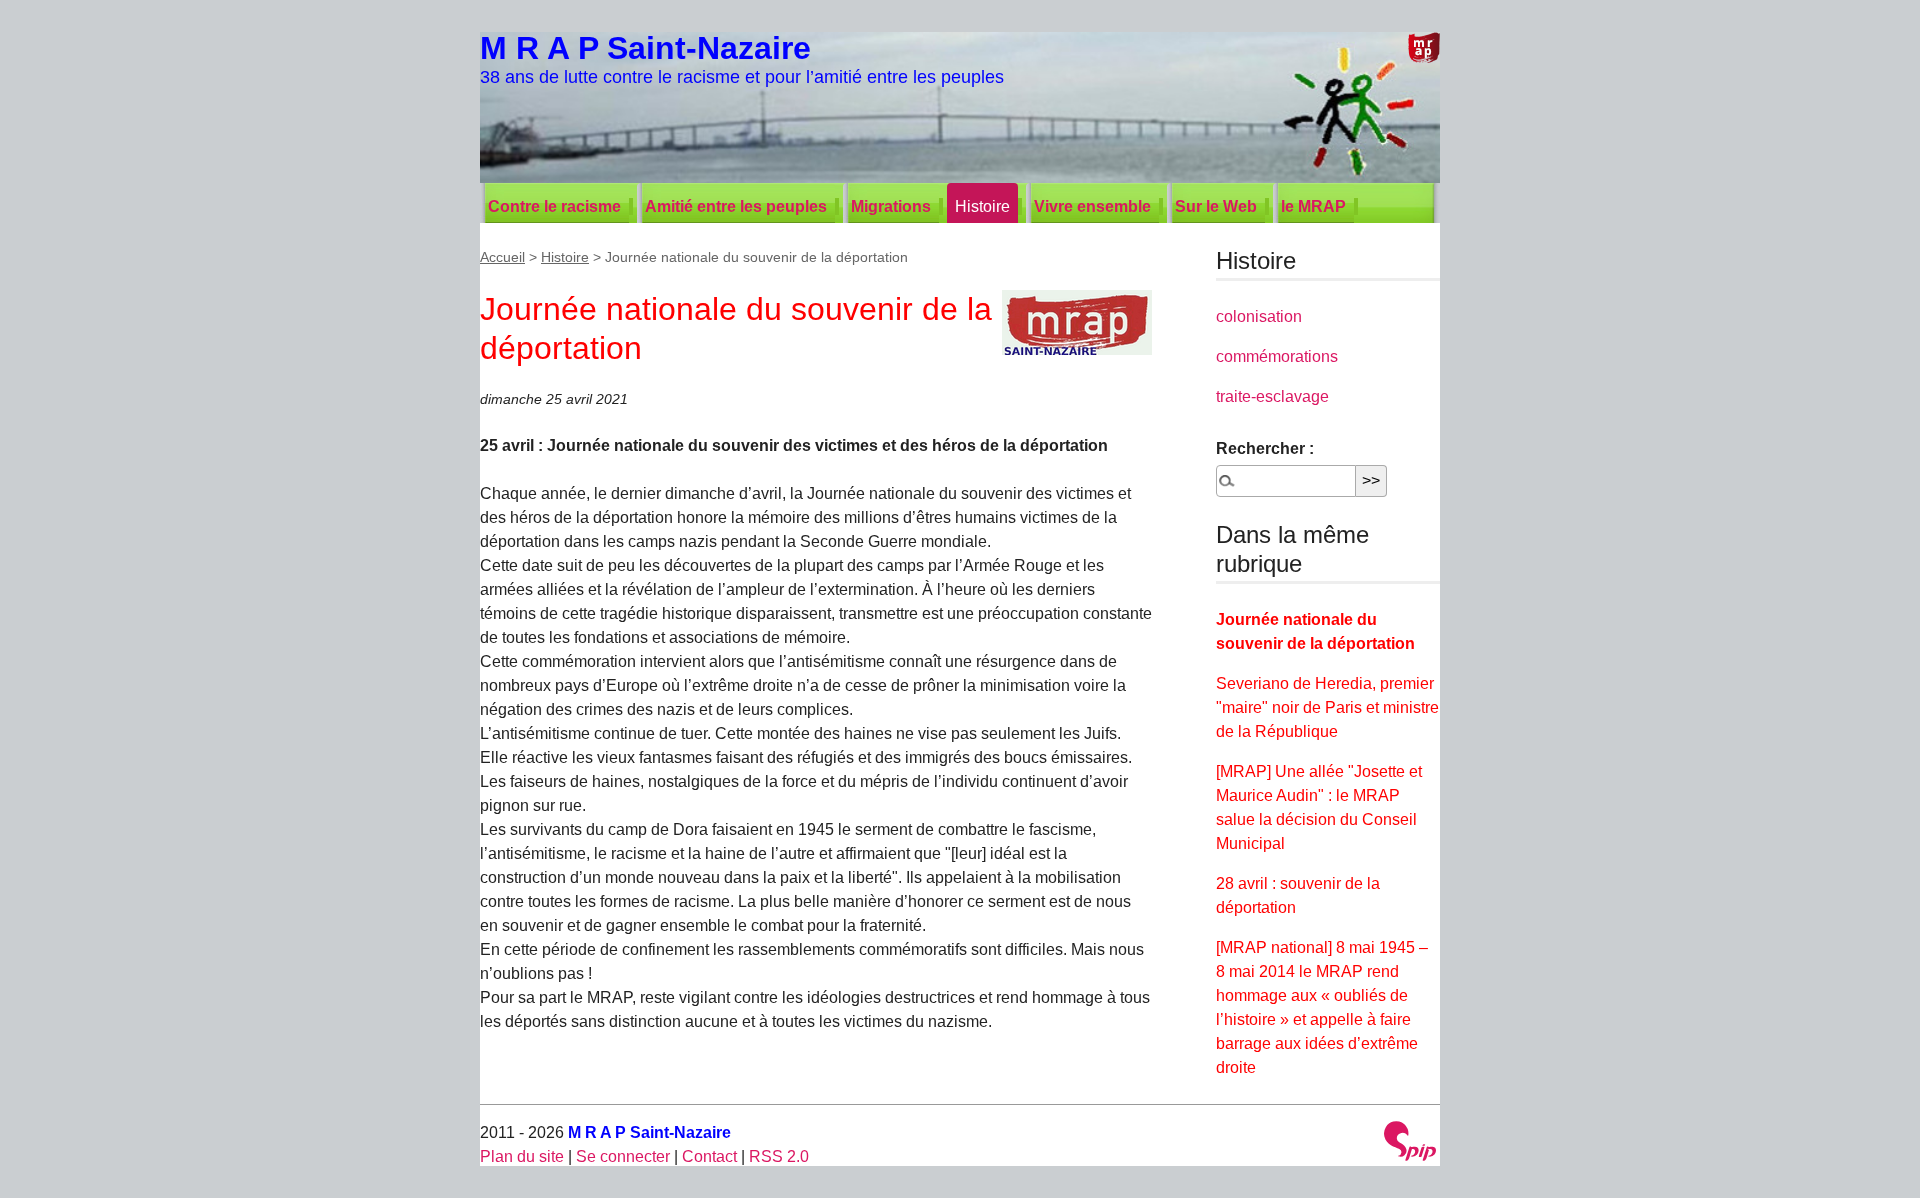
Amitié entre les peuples (736, 206)
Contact (709, 1156)
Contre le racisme (554, 206)
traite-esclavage (1272, 396)
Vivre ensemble (1092, 206)
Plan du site (522, 1156)
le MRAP (1313, 206)
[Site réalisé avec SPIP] (1410, 1143)
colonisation (1259, 316)
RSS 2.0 (779, 1156)
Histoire (982, 206)
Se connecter (623, 1156)
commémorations (1277, 356)
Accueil (502, 257)
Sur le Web (1216, 206)
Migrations (891, 206)
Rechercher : (1265, 448)
